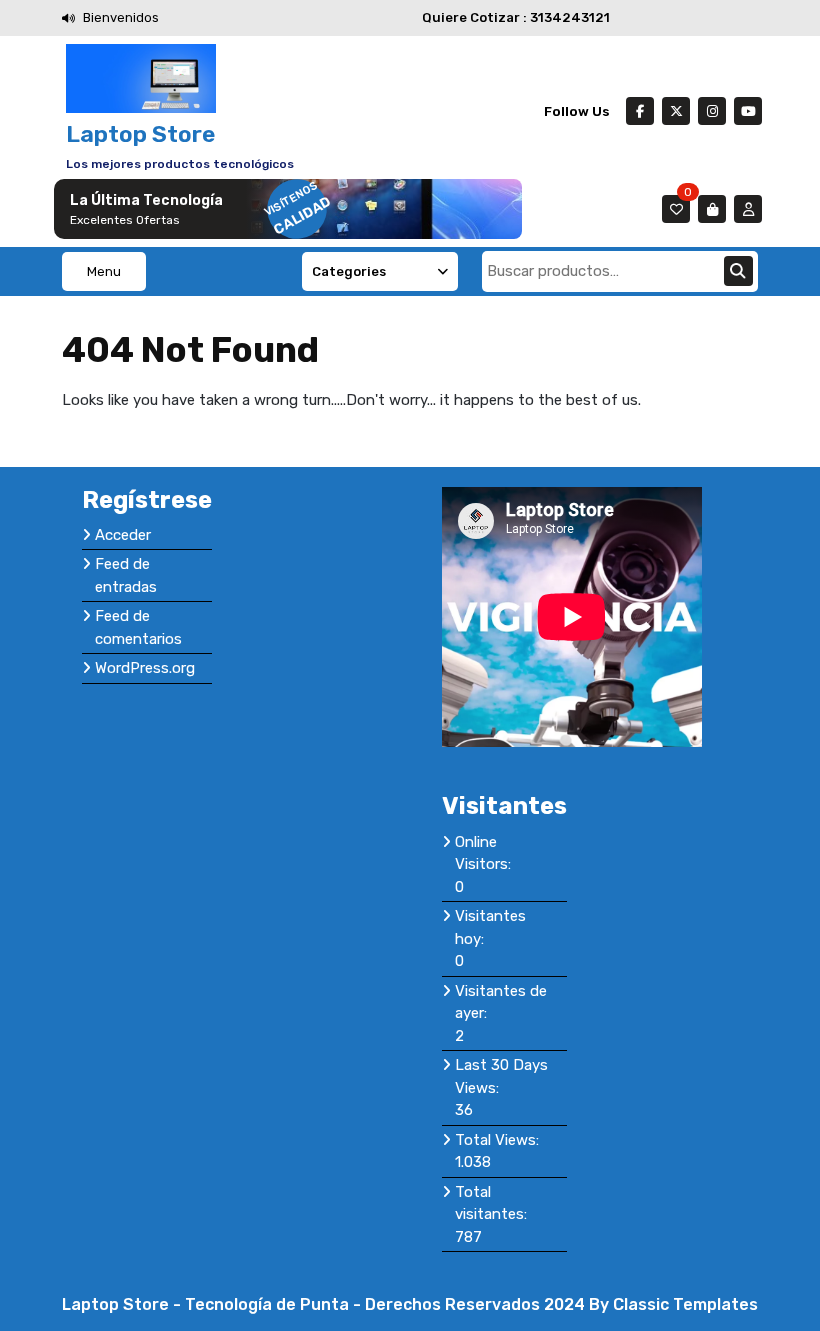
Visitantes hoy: (490, 927)
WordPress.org (145, 668)
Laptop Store (140, 134)
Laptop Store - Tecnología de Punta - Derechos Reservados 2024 (325, 1304)
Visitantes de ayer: (501, 1002)
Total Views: (499, 1140)
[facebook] (640, 111)
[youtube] (748, 111)
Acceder (123, 535)
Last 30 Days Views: (501, 1076)
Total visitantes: (493, 1203)
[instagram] (712, 111)
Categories (349, 271)
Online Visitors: (485, 853)
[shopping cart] (712, 209)
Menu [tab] (104, 271)
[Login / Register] (748, 209)
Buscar (738, 271)
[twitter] (676, 111)
